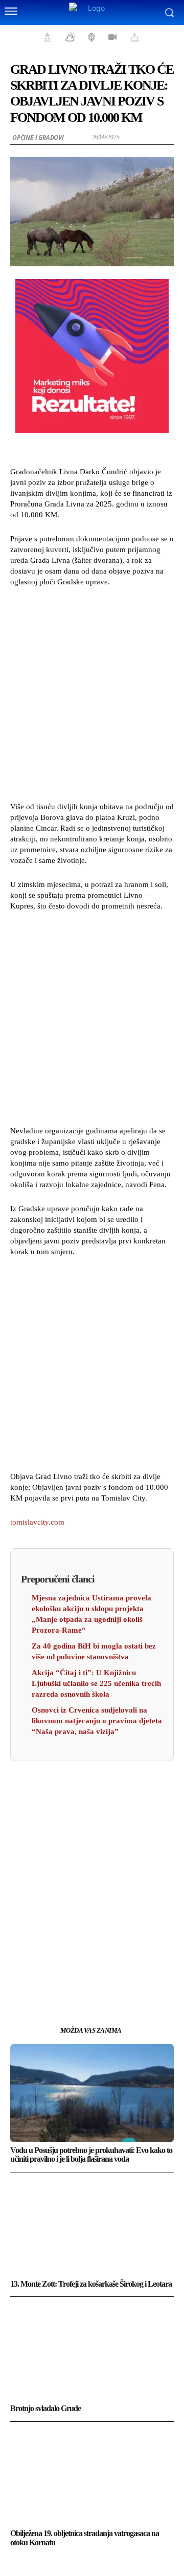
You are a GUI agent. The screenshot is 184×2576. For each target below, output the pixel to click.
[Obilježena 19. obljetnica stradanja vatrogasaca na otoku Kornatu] (92, 2476)
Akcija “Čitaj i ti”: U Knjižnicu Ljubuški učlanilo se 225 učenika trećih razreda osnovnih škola (96, 1683)
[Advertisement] (92, 693)
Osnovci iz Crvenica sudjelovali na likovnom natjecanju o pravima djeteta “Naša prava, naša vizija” (97, 1721)
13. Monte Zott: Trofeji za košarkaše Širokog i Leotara (91, 2284)
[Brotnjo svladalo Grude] (92, 2351)
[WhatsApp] (127, 1980)
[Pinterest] (104, 1980)
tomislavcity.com (37, 1522)
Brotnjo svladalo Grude (45, 2408)
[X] (80, 1980)
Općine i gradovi (38, 138)
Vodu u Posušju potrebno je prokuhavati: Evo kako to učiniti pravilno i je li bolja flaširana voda (91, 2155)
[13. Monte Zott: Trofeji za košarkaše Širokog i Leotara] (92, 2227)
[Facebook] (57, 1980)
